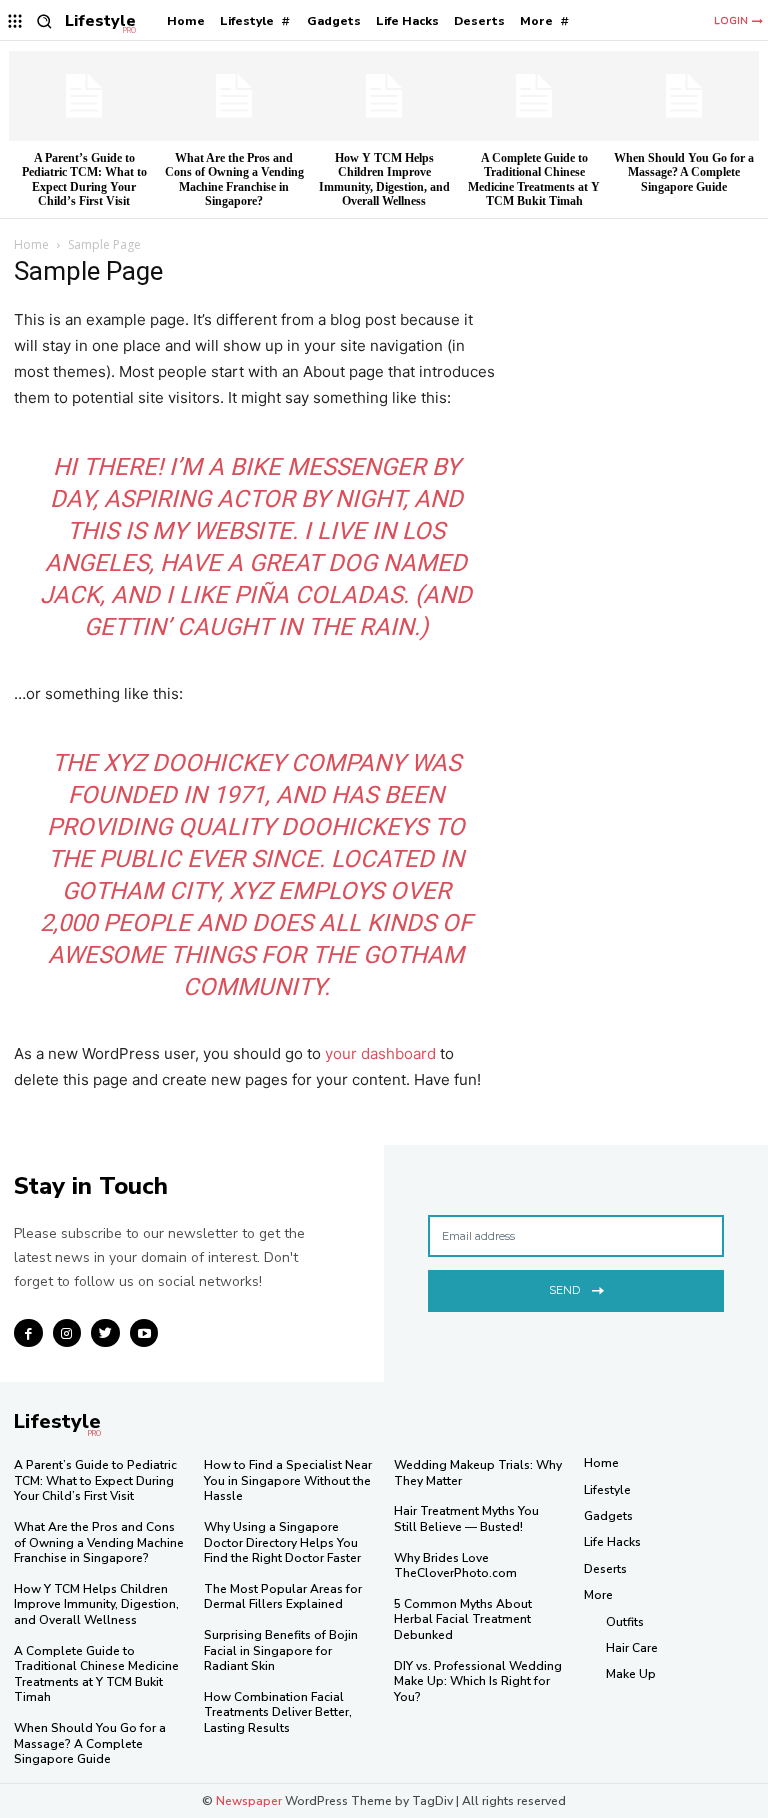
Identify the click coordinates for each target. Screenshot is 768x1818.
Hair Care (632, 1648)
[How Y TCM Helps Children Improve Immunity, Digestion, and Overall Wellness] (384, 96)
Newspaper (249, 1801)
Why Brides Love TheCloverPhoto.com (455, 1566)
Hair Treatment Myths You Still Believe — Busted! (466, 1519)
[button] (44, 21)
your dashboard (380, 1053)
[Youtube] (144, 1333)
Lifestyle (607, 1490)
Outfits (625, 1622)
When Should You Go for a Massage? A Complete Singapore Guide (684, 172)
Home (31, 244)
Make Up (631, 1674)
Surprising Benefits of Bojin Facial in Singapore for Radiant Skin (281, 1650)
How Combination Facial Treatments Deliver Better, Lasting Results (278, 1712)
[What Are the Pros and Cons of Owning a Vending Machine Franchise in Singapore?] (234, 96)
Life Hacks (612, 1542)
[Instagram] (67, 1333)
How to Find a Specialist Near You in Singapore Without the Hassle (288, 1480)
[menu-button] (15, 21)
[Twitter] (105, 1333)
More (598, 1595)
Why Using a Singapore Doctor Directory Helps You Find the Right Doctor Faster (282, 1542)
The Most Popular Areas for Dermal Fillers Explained (283, 1597)
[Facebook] (28, 1333)
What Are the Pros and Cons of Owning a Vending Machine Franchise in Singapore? (234, 179)
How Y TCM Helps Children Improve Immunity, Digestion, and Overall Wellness (384, 179)
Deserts (605, 1569)
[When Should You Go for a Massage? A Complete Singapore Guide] (684, 96)
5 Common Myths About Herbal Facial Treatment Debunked (463, 1619)
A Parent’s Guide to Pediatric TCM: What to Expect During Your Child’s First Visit (84, 179)
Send (564, 1290)
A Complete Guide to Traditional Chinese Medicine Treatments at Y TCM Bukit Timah (534, 179)
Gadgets (608, 1516)
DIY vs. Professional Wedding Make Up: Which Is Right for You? (478, 1681)
